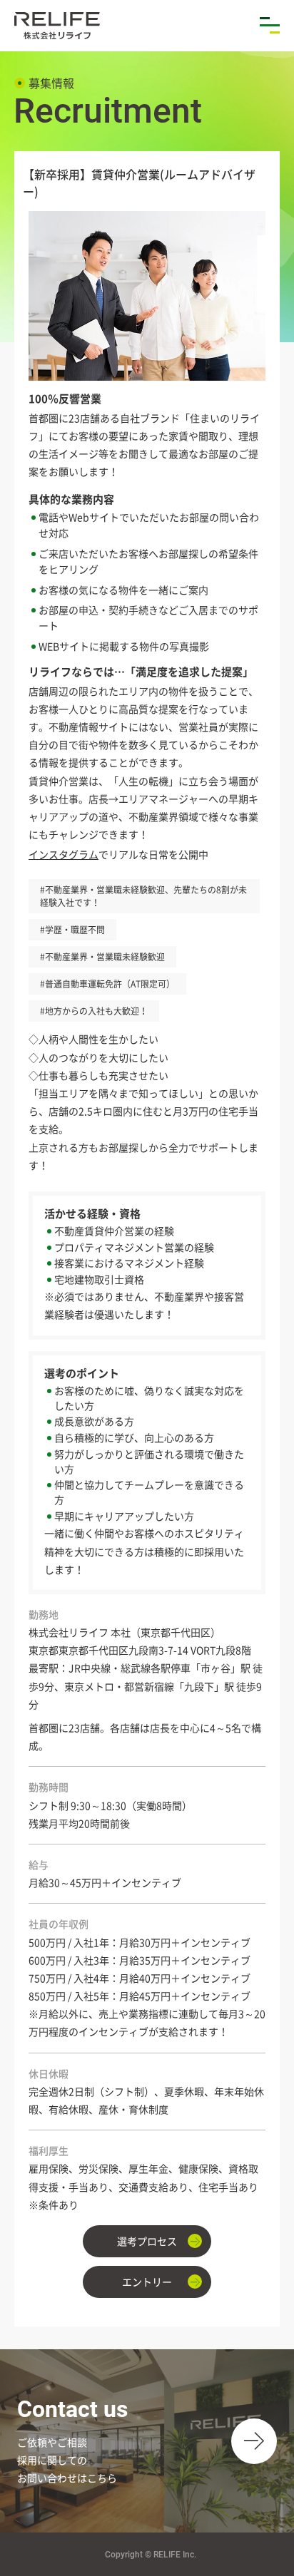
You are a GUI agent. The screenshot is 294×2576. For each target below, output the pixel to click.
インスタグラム (64, 854)
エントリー (147, 2282)
